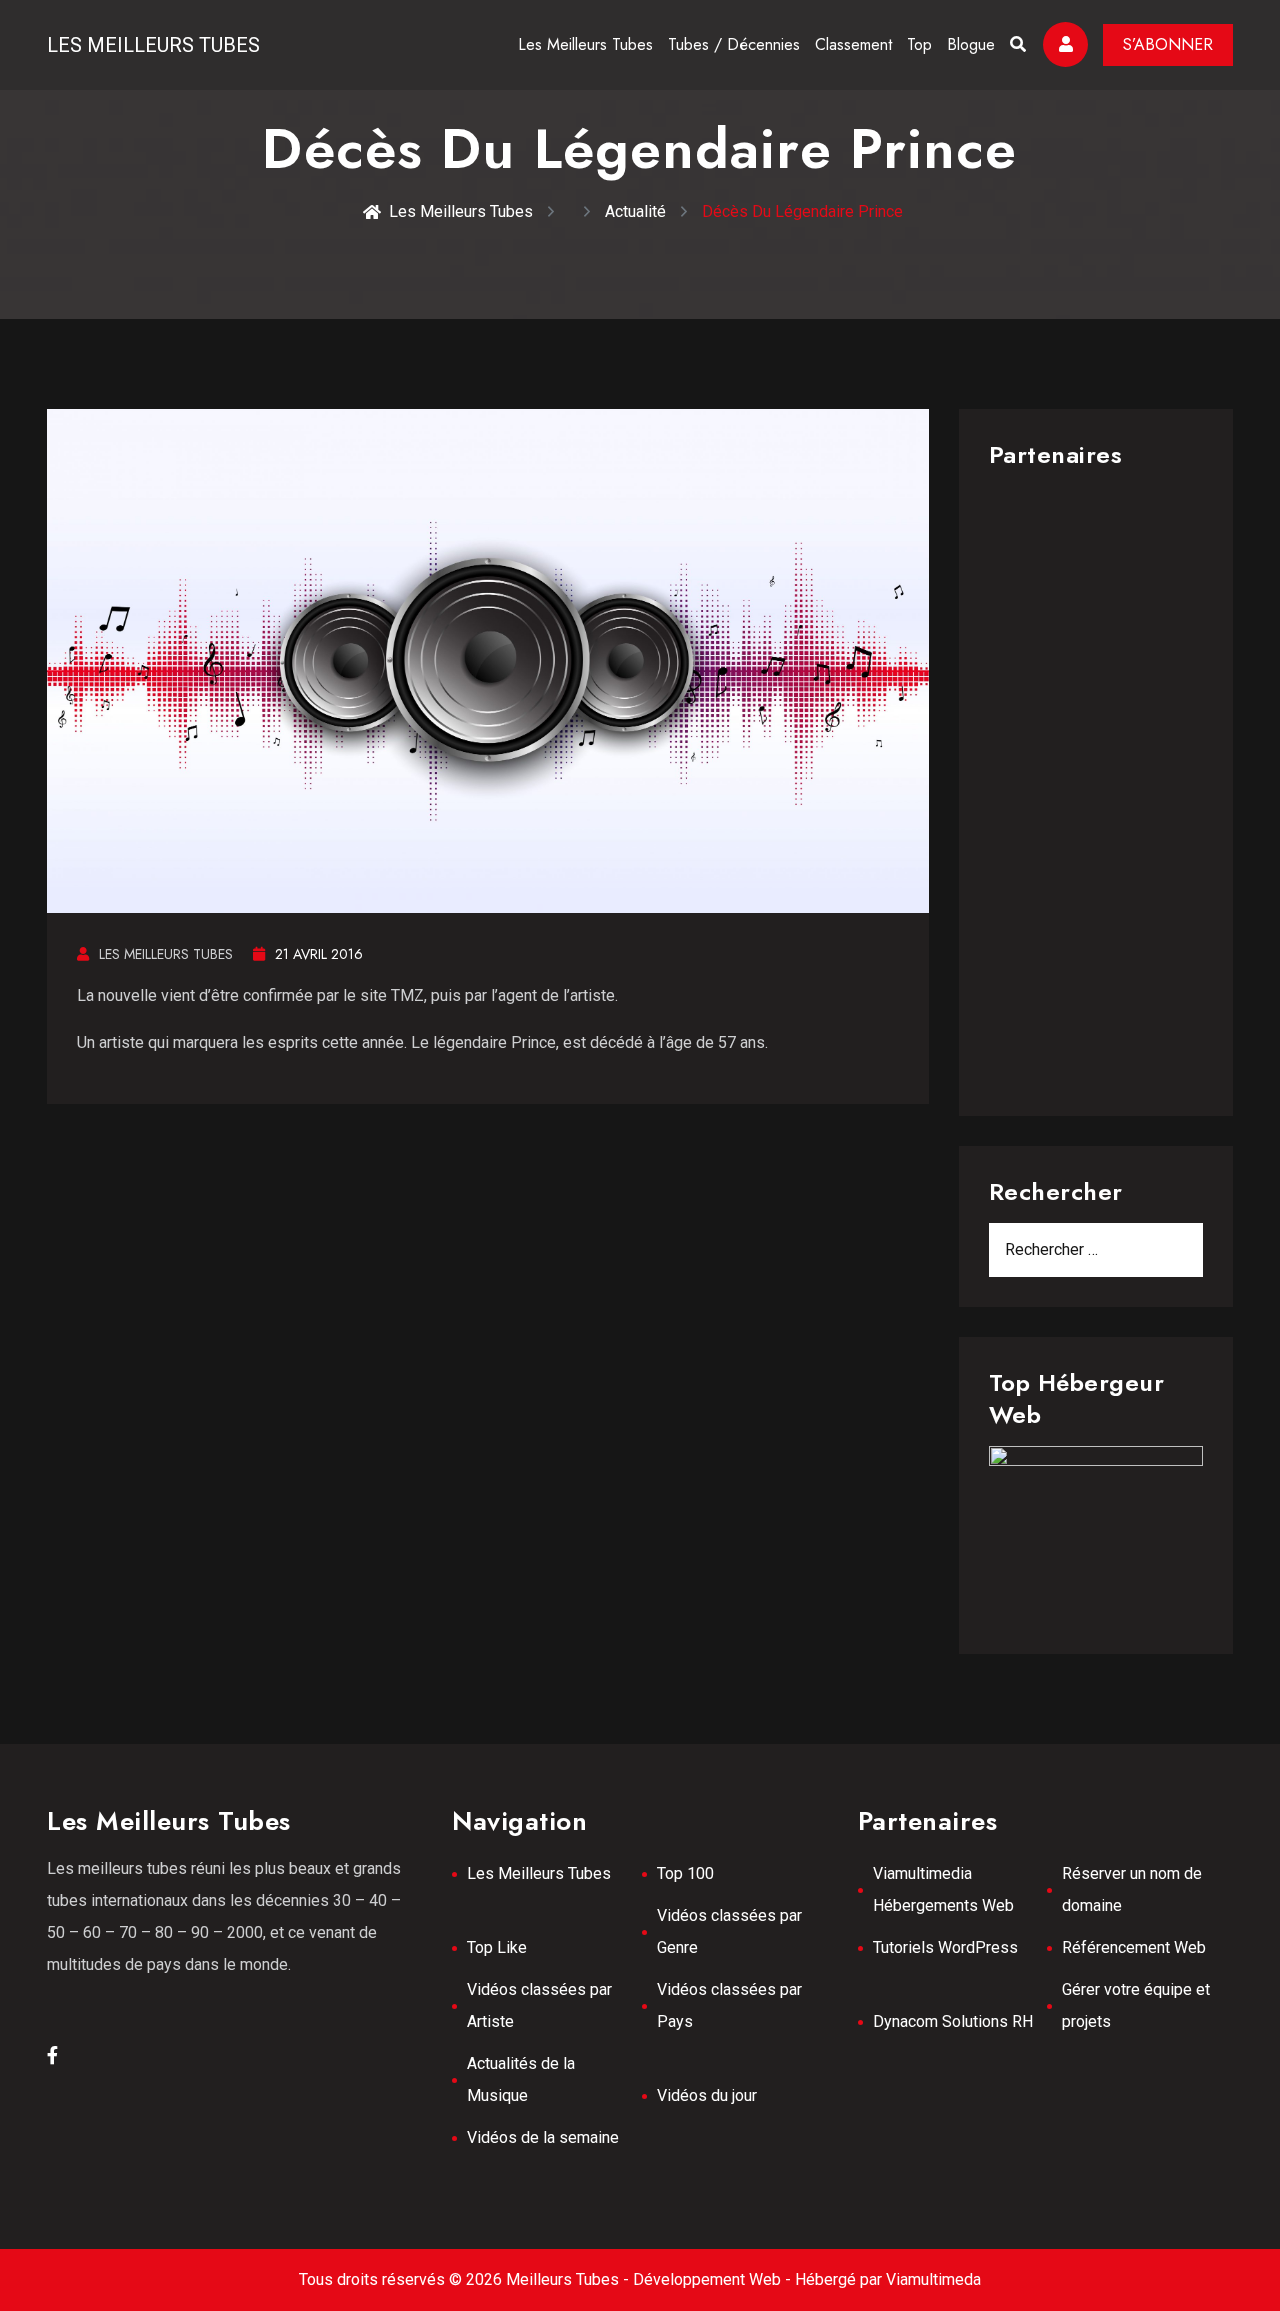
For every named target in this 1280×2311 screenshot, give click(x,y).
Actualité (635, 211)
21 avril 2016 (319, 954)
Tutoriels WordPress (945, 1947)
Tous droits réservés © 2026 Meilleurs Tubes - (466, 2279)
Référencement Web (1134, 1947)
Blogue (971, 44)
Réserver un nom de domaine (1132, 1889)
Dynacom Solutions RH (953, 2021)
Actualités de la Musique (521, 2079)
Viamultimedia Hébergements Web (943, 1889)
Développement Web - (714, 2279)
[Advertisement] (1096, 786)
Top (919, 44)
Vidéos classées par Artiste (539, 2005)
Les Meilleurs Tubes (153, 45)
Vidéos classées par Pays (729, 2005)
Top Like (497, 1947)
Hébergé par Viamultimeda (888, 2279)
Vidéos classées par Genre (729, 1931)
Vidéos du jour (707, 2095)
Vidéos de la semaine (543, 2137)
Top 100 (685, 1873)
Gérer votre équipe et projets (1136, 2005)
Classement (853, 44)
